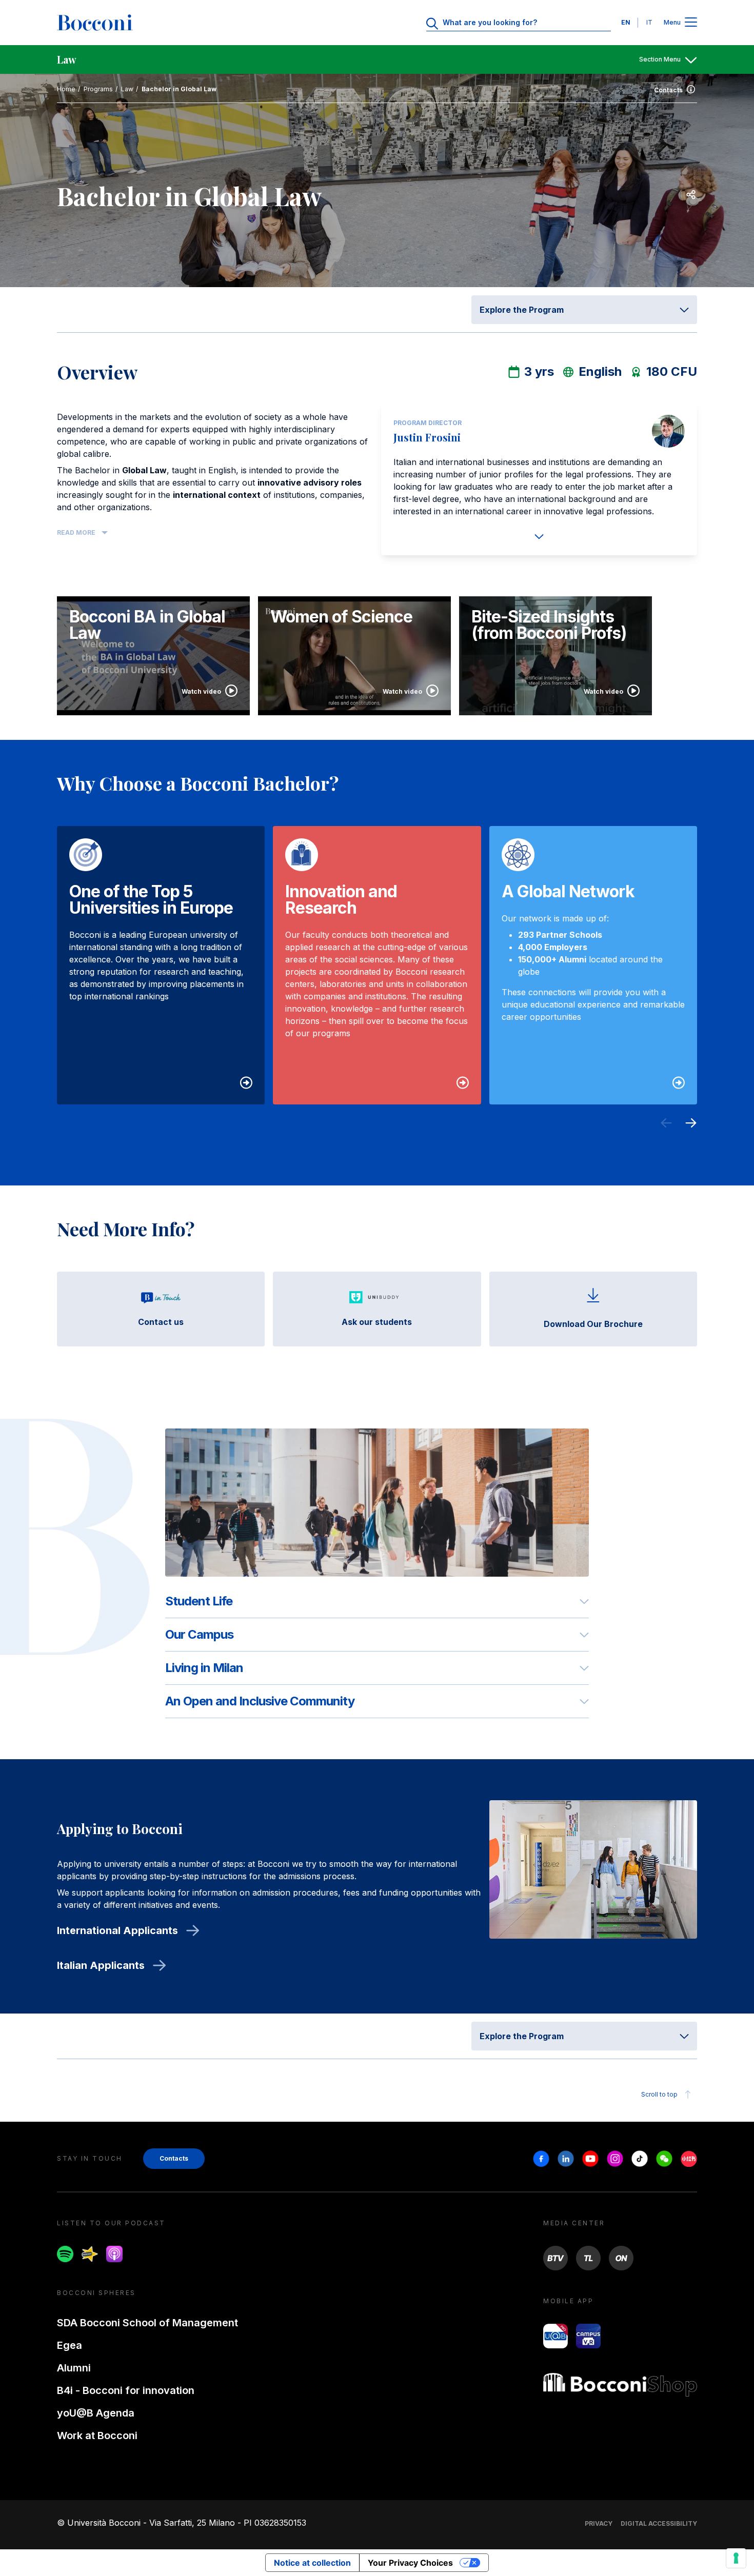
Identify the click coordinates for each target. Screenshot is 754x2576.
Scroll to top (659, 2094)
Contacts (668, 90)
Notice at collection (312, 2563)
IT (649, 22)
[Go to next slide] (691, 1124)
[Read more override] (539, 536)
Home (66, 89)
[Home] (95, 23)
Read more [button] (76, 532)
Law (127, 89)
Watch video (201, 691)
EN (626, 22)
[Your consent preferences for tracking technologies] (736, 2558)
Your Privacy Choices (410, 2563)
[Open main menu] (691, 23)
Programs (98, 89)
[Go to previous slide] (666, 1124)
